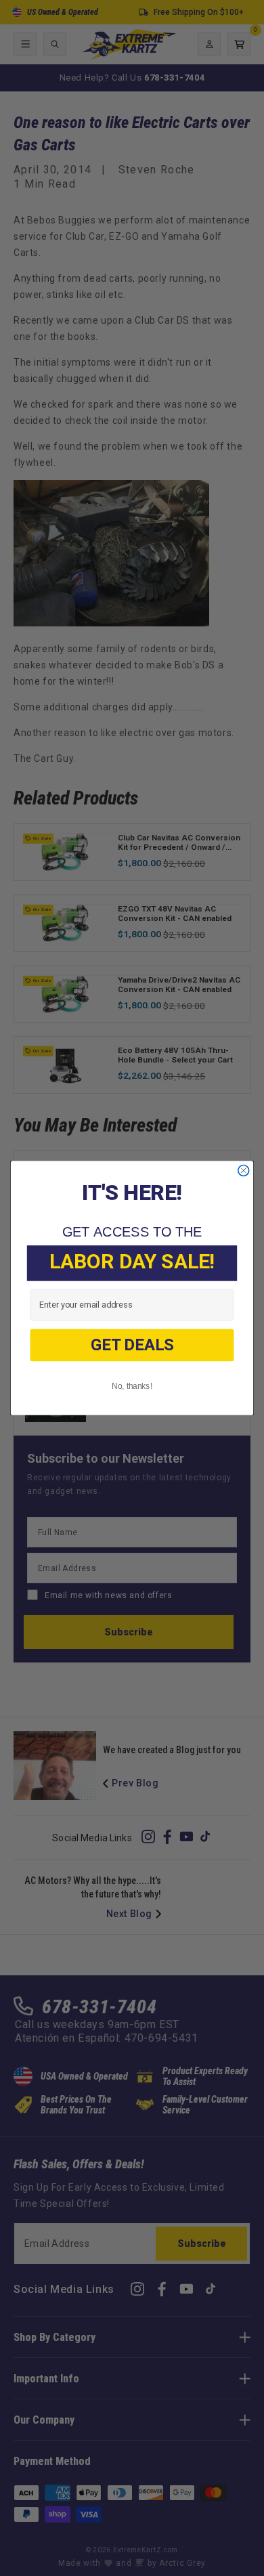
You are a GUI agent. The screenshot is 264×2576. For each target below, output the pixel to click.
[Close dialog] (244, 1171)
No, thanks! (132, 1386)
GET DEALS (132, 1345)
